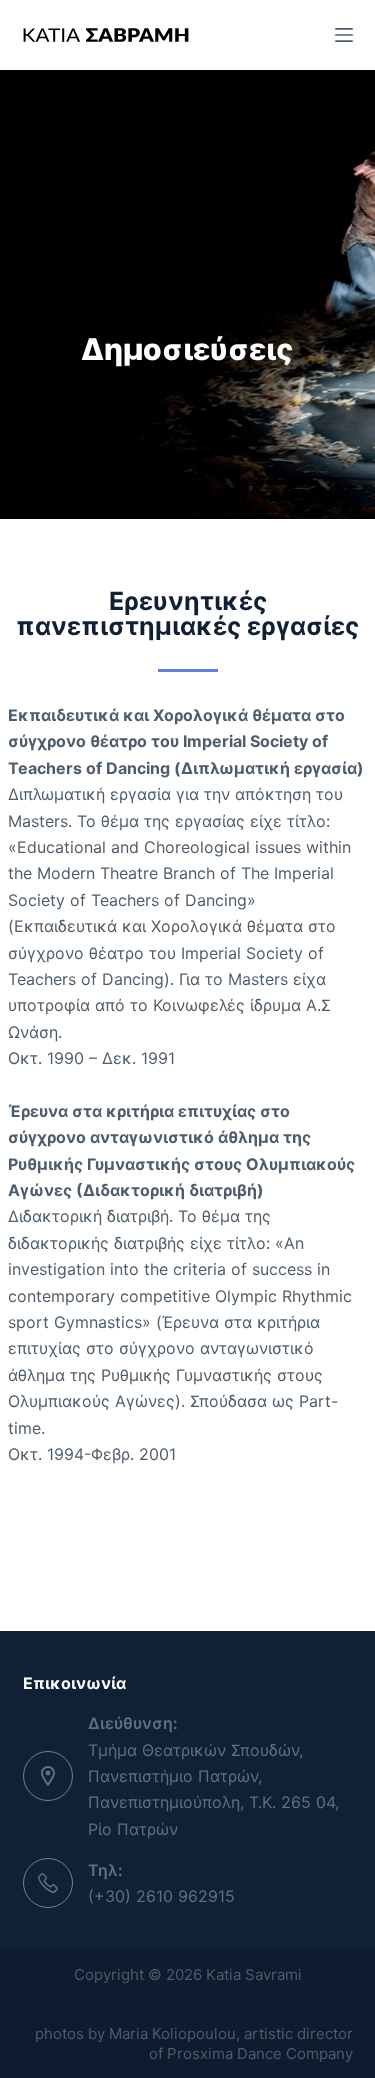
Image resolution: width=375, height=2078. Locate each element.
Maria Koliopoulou (172, 2033)
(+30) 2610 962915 (161, 1896)
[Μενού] (344, 35)
